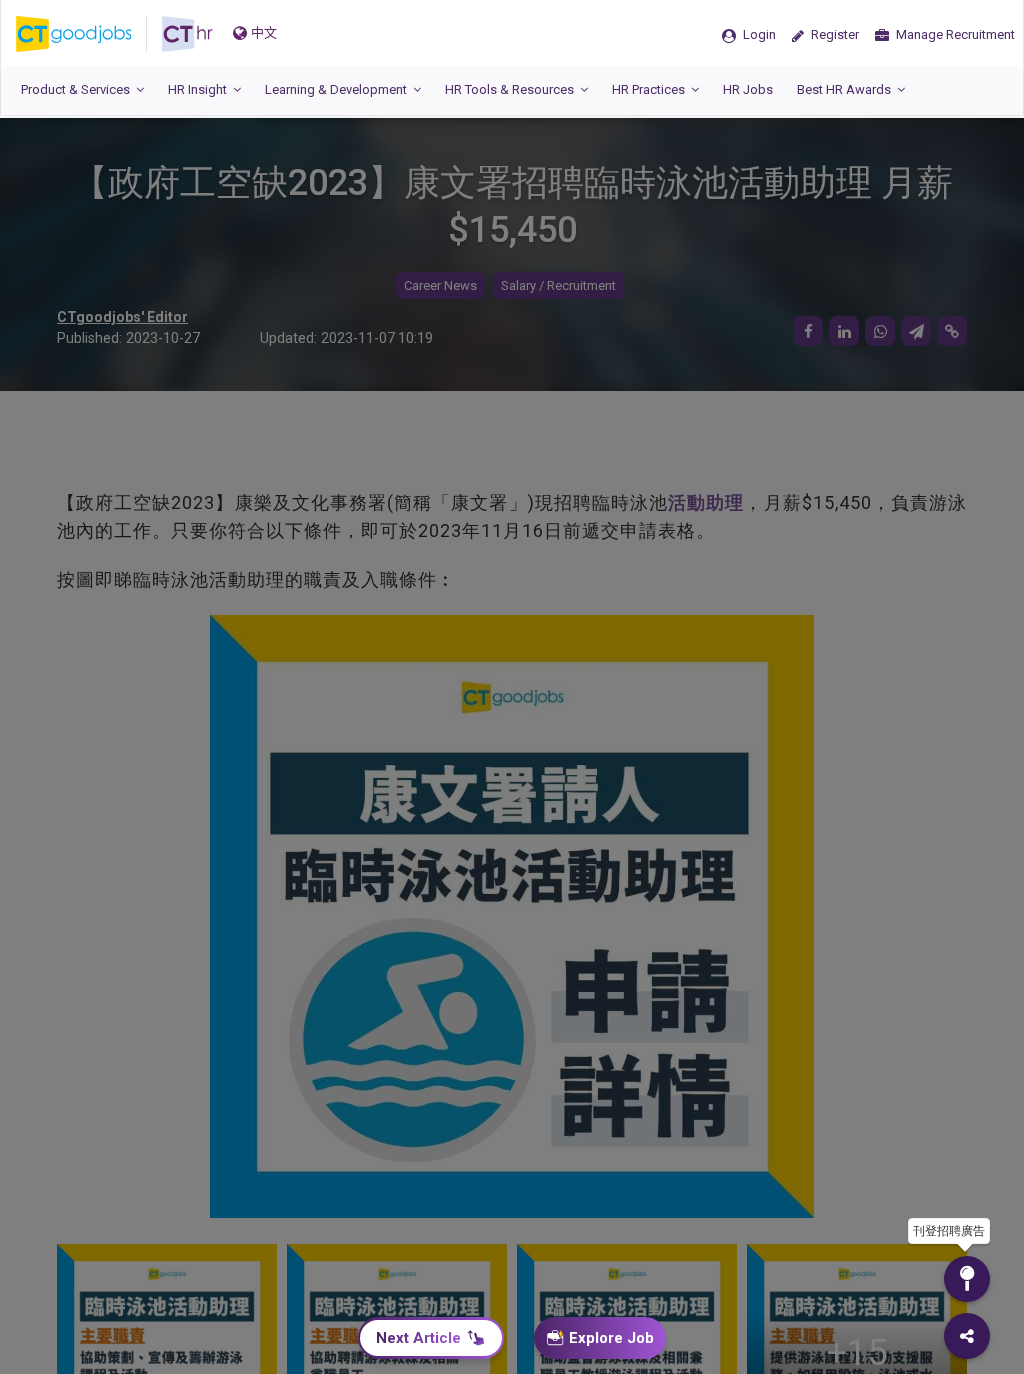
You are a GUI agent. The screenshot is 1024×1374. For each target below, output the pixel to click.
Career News (440, 285)
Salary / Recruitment (558, 285)
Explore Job (611, 1338)
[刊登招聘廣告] (967, 1279)
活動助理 (706, 502)
